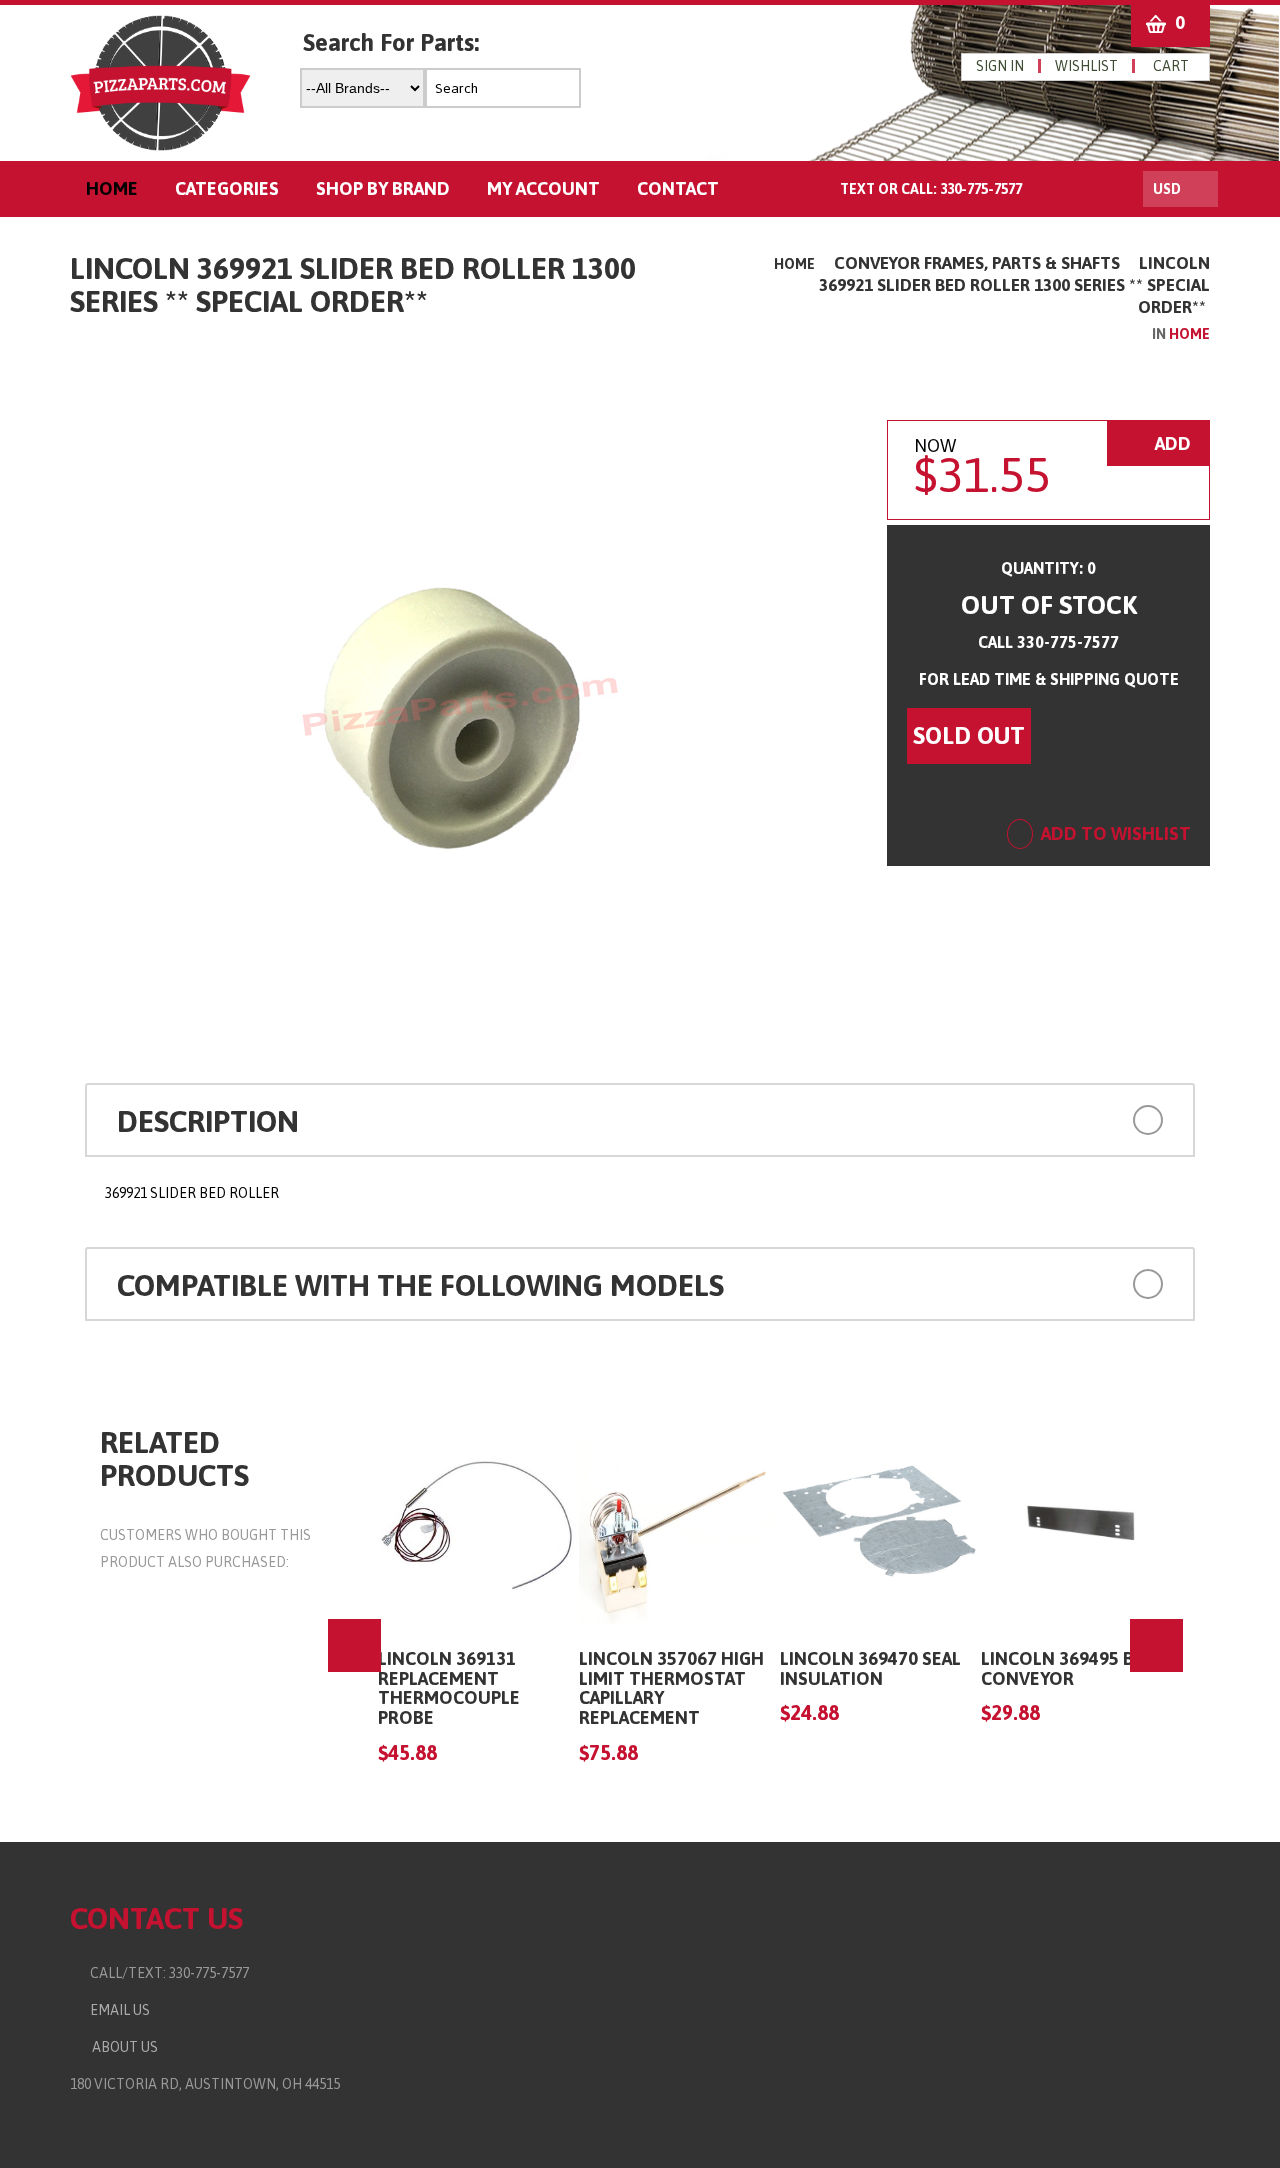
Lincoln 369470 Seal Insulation (870, 1668)
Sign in (1000, 66)
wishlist (1086, 66)
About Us (122, 2047)
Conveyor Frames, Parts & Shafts (977, 263)
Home (794, 264)
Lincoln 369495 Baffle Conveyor (1081, 1668)
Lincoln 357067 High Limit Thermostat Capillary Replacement (671, 1688)
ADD (1171, 443)
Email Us (115, 2010)
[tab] (640, 1120)
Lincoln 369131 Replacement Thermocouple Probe (449, 1688)
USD (1167, 189)
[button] (1058, 1117)
